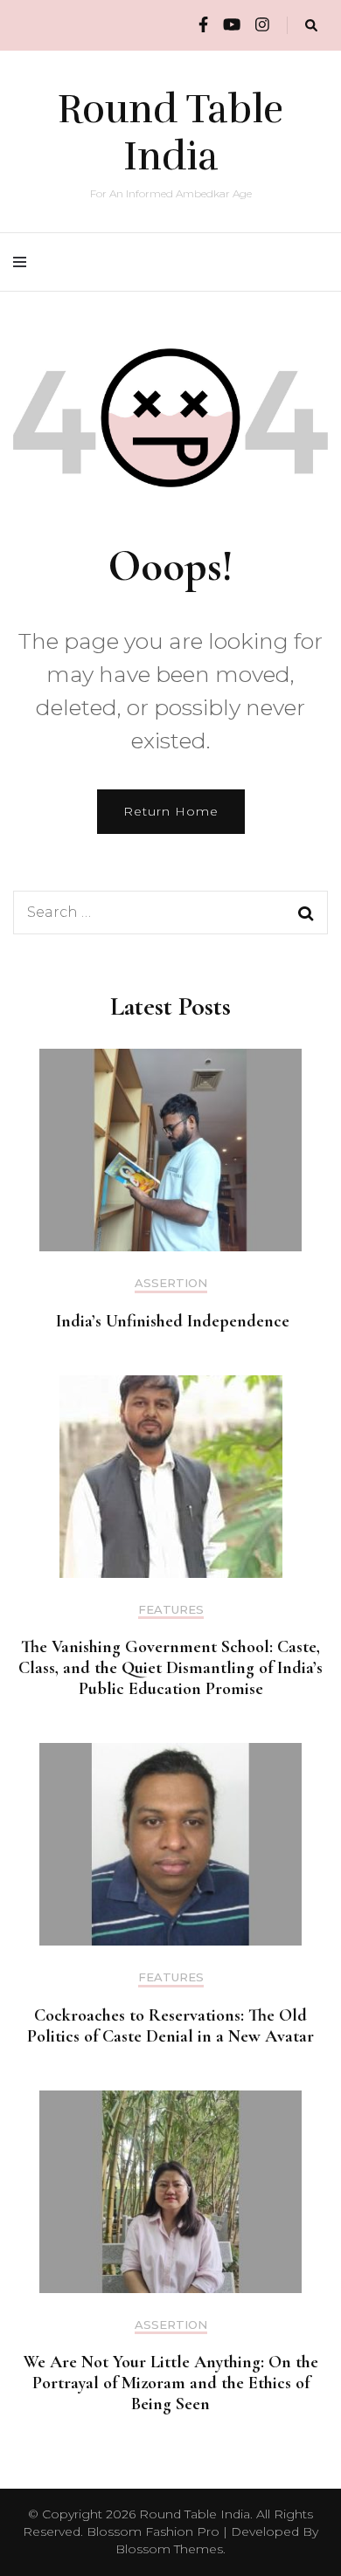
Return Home (171, 811)
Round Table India (170, 133)
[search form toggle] (311, 26)
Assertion (171, 1283)
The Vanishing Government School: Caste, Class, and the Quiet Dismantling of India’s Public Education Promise (170, 1668)
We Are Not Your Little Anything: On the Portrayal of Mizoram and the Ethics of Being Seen (171, 2383)
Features (171, 1610)
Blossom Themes (169, 2549)
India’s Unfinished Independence (170, 1321)
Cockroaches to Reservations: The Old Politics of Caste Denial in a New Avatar (170, 2026)
